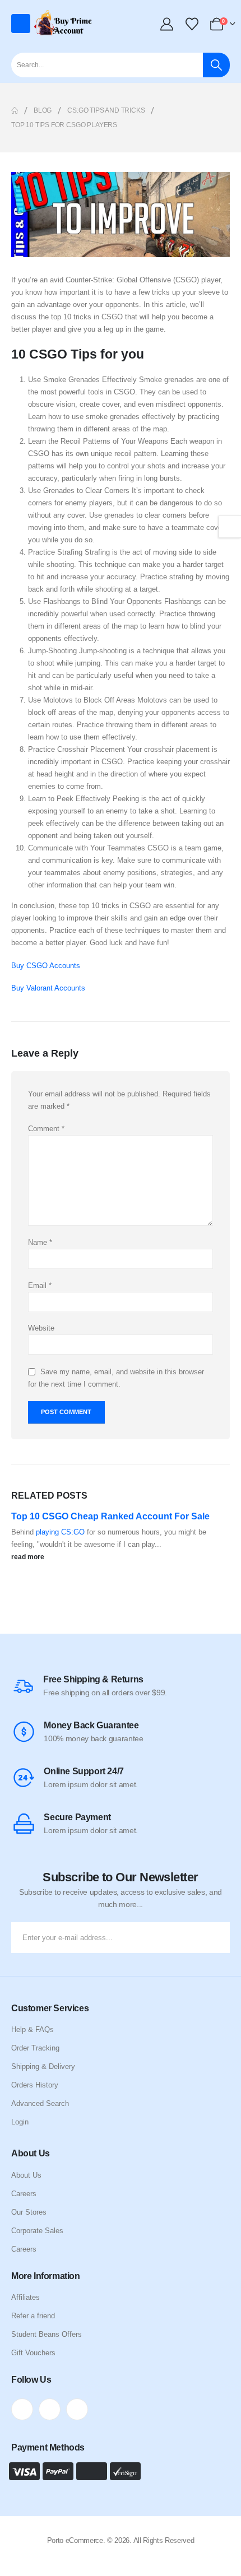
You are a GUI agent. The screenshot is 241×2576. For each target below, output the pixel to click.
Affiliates (26, 2297)
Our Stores (29, 2212)
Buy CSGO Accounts (46, 966)
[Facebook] (22, 2409)
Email (40, 1285)
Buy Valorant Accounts (48, 988)
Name (40, 1242)
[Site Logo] (64, 24)
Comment (46, 1129)
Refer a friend (33, 2316)
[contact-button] (219, 1938)
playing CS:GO (61, 1532)
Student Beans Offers (47, 2334)
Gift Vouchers (33, 2353)
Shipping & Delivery (43, 2066)
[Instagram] (77, 2409)
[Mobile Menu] (21, 24)
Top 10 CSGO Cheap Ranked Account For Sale (110, 1516)
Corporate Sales (37, 2231)
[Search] (216, 65)
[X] (50, 2409)
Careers (24, 2194)
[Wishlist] (192, 24)
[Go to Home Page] (15, 110)
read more (29, 1557)
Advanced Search (40, 2103)
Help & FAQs (33, 2029)
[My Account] (168, 24)
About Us (26, 2175)
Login (20, 2122)
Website (41, 1328)
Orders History (35, 2085)
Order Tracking (35, 2048)
